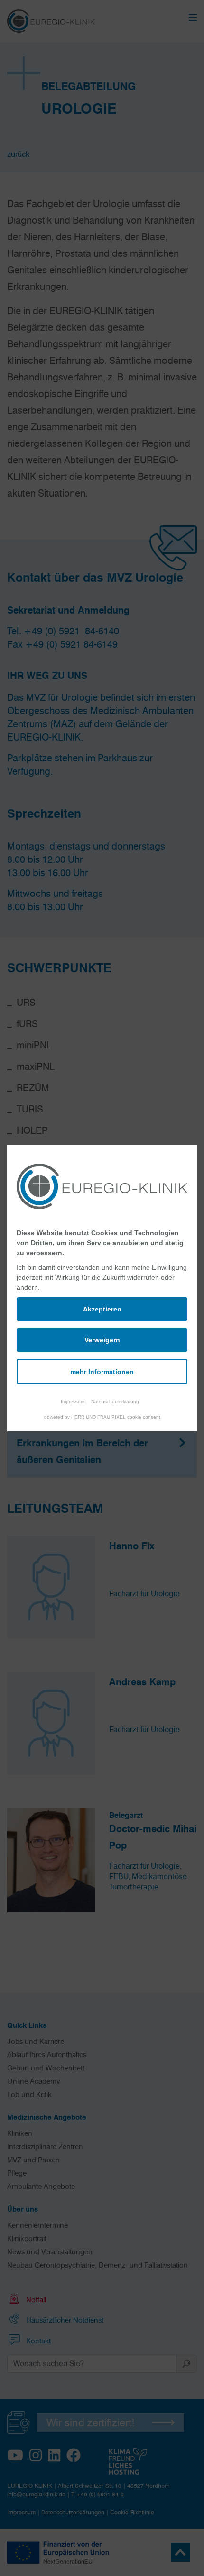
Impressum (73, 1402)
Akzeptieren (102, 1309)
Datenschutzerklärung (115, 1402)
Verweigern (102, 1340)
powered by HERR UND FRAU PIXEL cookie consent (102, 1417)
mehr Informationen (102, 1372)
